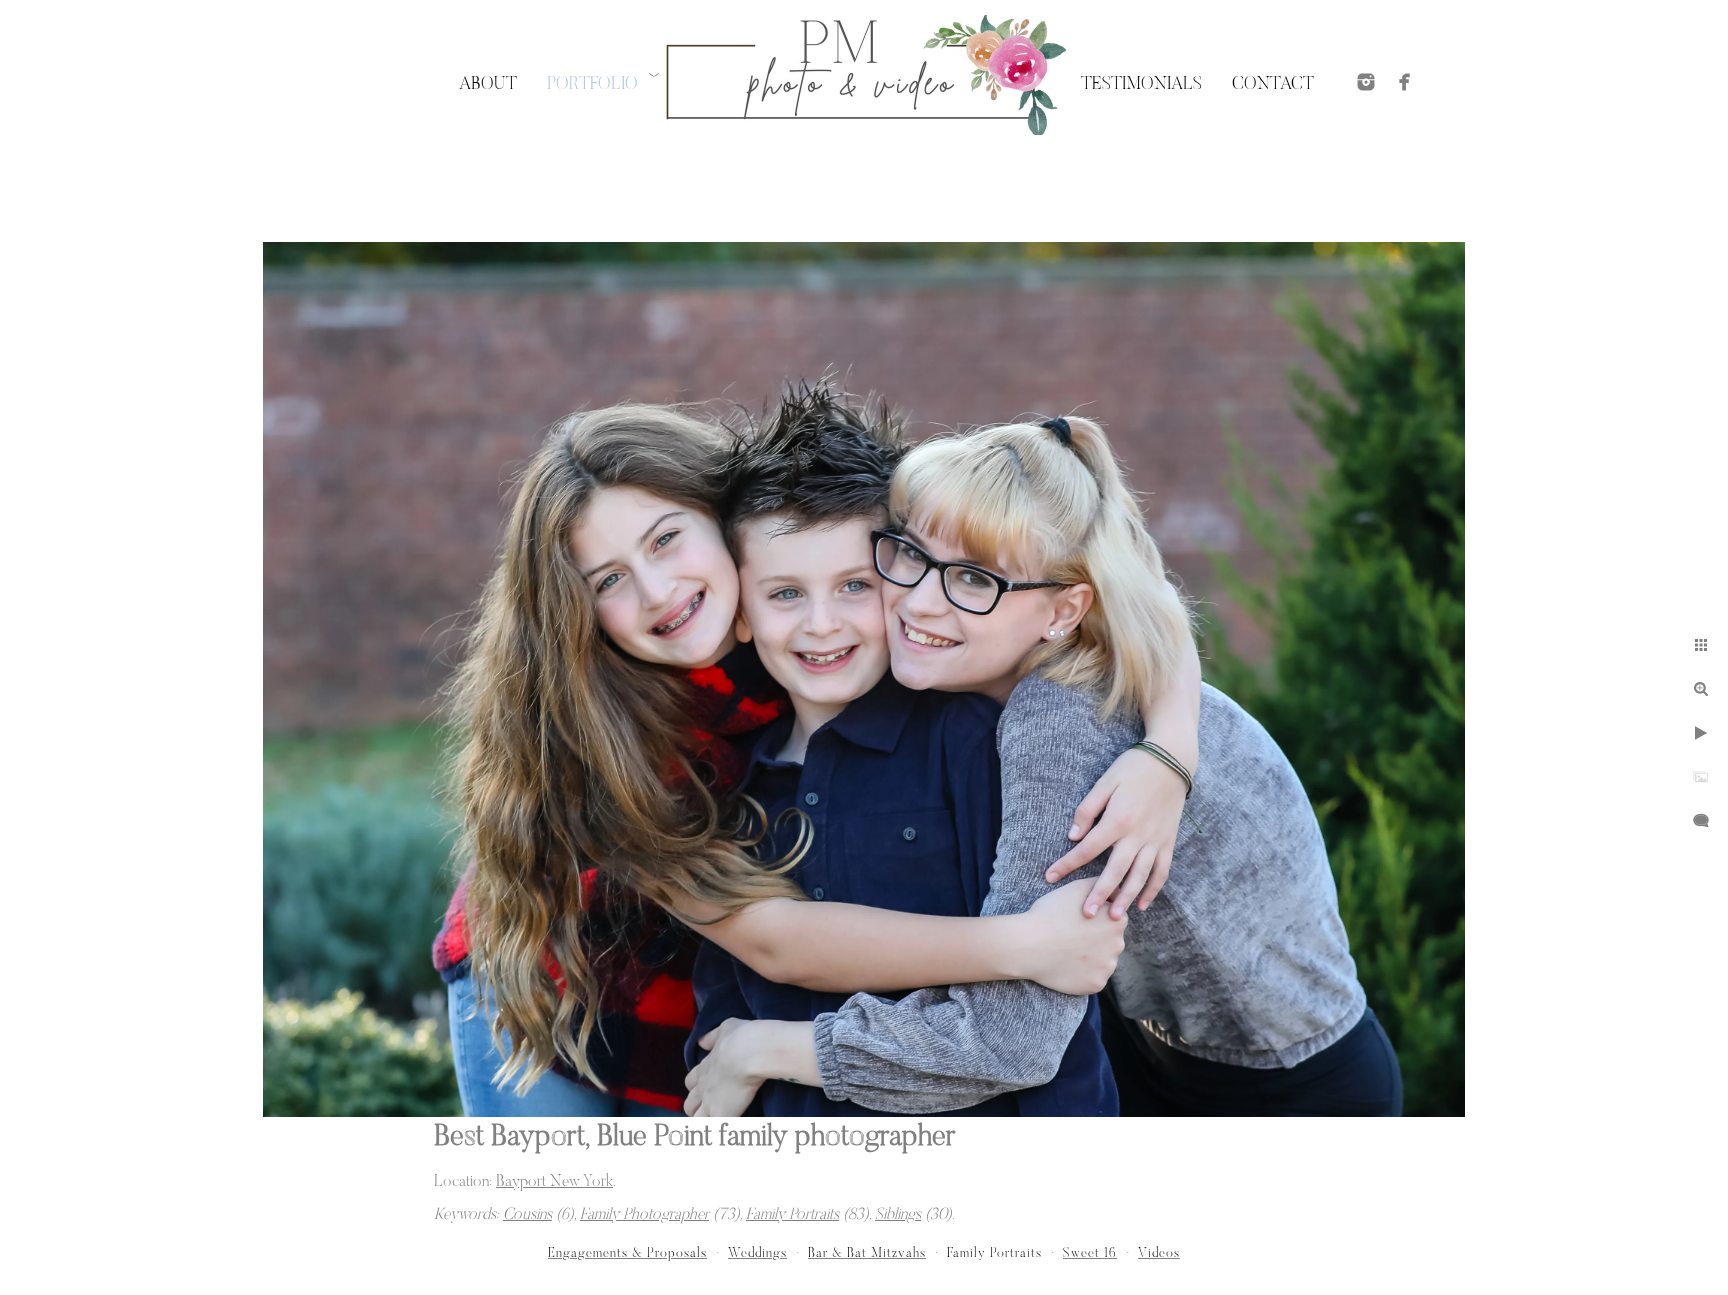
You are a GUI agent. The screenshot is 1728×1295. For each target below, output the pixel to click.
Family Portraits (792, 1215)
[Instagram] (1366, 82)
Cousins (527, 1215)
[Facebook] (1405, 82)
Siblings (898, 1215)
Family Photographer (644, 1215)
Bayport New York (554, 1182)
